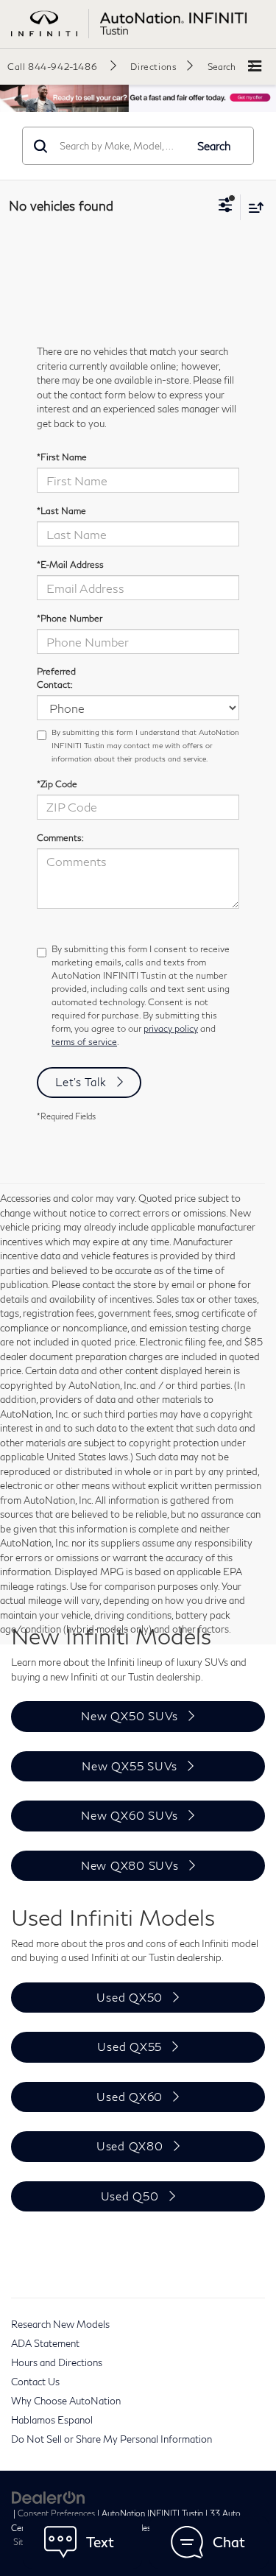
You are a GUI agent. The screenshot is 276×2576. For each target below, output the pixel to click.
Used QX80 (130, 2146)
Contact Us (35, 2382)
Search (214, 146)
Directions (153, 67)
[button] (62, 66)
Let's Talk (81, 1082)
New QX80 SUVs (130, 1865)
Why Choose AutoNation (66, 2401)
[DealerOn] (49, 2496)
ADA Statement (45, 2343)
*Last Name (61, 511)
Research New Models (60, 2324)
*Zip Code (57, 784)
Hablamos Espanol (52, 2420)
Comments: (60, 838)
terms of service (84, 1042)
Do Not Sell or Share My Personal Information (112, 2439)
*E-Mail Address (70, 564)
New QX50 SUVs (130, 1716)
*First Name (62, 457)
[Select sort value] (252, 207)
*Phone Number (70, 618)
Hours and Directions (57, 2362)
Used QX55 (130, 2047)
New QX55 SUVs (130, 1766)
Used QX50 (130, 1997)
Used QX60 (130, 2097)
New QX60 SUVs (130, 1815)
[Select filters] (226, 207)
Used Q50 (130, 2196)
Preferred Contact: (56, 678)
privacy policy (171, 1028)
